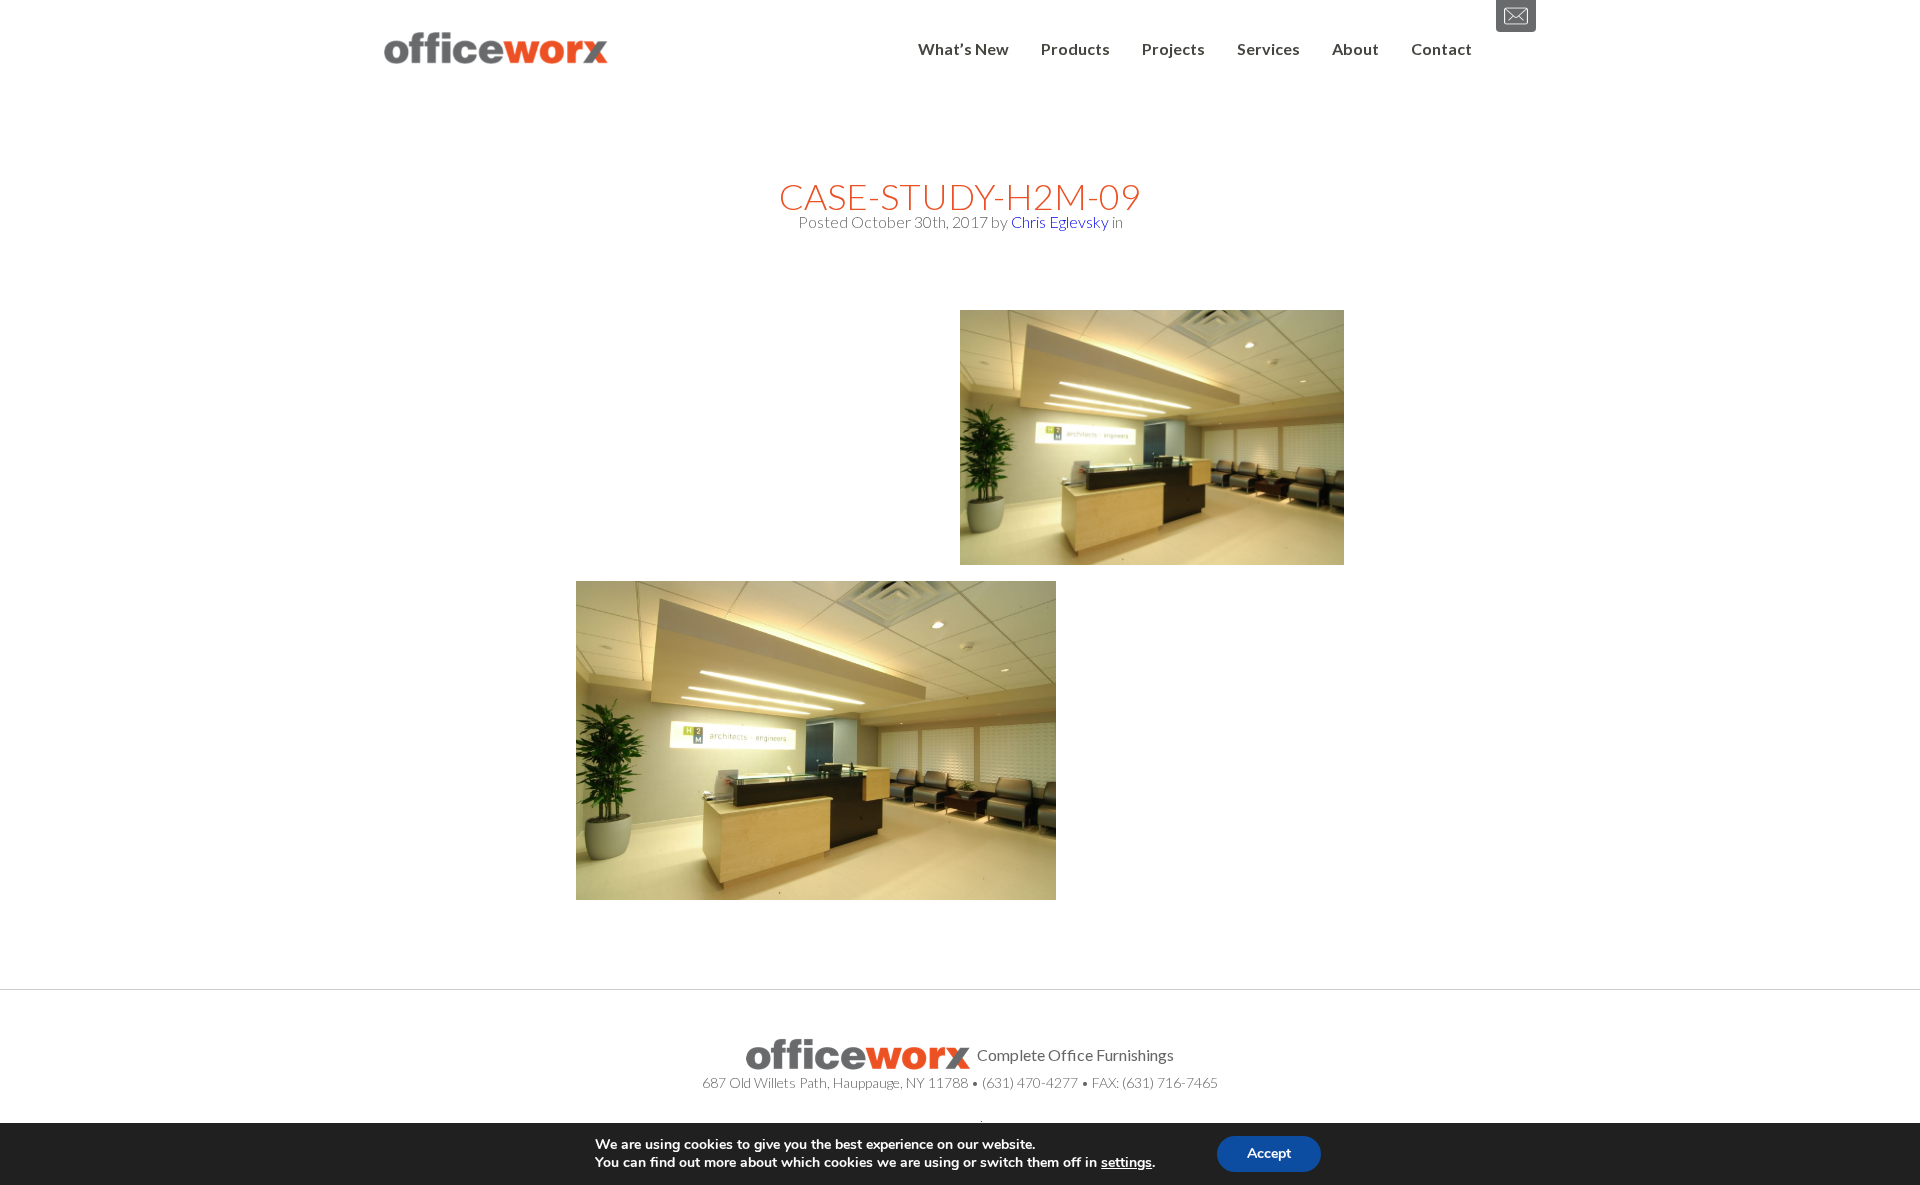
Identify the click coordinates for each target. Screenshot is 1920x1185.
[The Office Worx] (496, 49)
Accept (1269, 1153)
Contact (1441, 48)
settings (1126, 1163)
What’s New (963, 48)
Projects (1173, 48)
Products (1075, 48)
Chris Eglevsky (1060, 221)
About (1355, 48)
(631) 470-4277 (1030, 1082)
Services (1268, 48)
